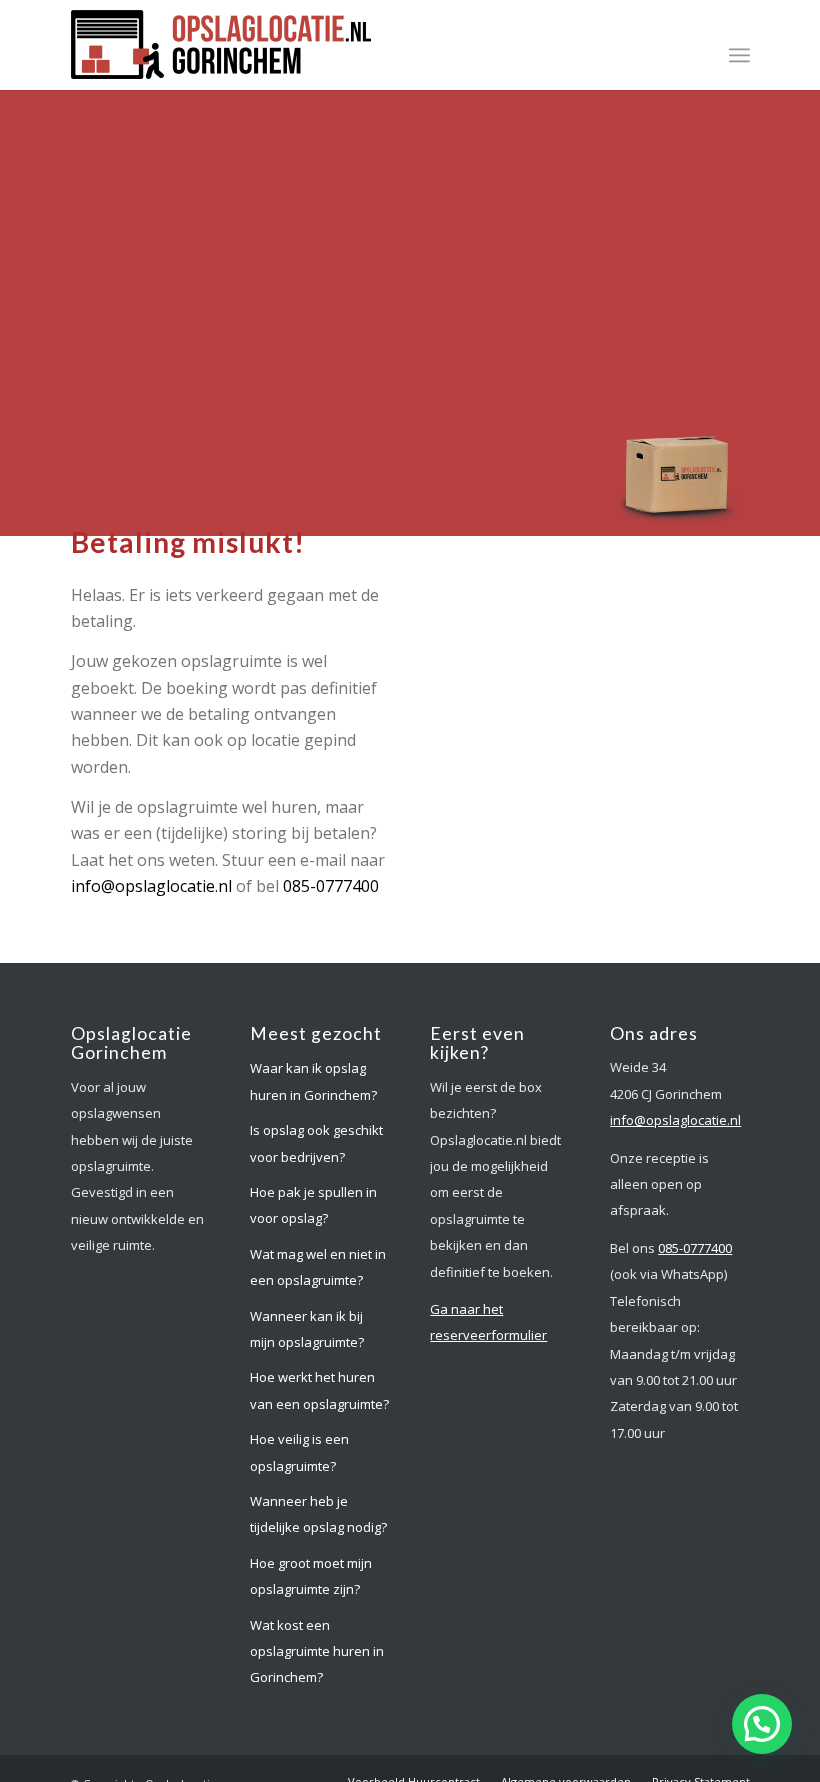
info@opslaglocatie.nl (151, 886)
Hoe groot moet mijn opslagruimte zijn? (311, 1576)
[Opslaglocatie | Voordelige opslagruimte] (221, 50)
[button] (762, 1724)
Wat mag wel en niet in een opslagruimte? (318, 1267)
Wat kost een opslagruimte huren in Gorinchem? (317, 1651)
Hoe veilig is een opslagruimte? (299, 1452)
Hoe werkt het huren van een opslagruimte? (319, 1390)
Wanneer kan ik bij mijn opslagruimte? (307, 1329)
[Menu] (739, 55)
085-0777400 (331, 886)
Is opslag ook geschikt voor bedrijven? (316, 1143)
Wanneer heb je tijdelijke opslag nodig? (318, 1514)
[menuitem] (739, 55)
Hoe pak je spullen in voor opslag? (313, 1205)
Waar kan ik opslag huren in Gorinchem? (313, 1081)
